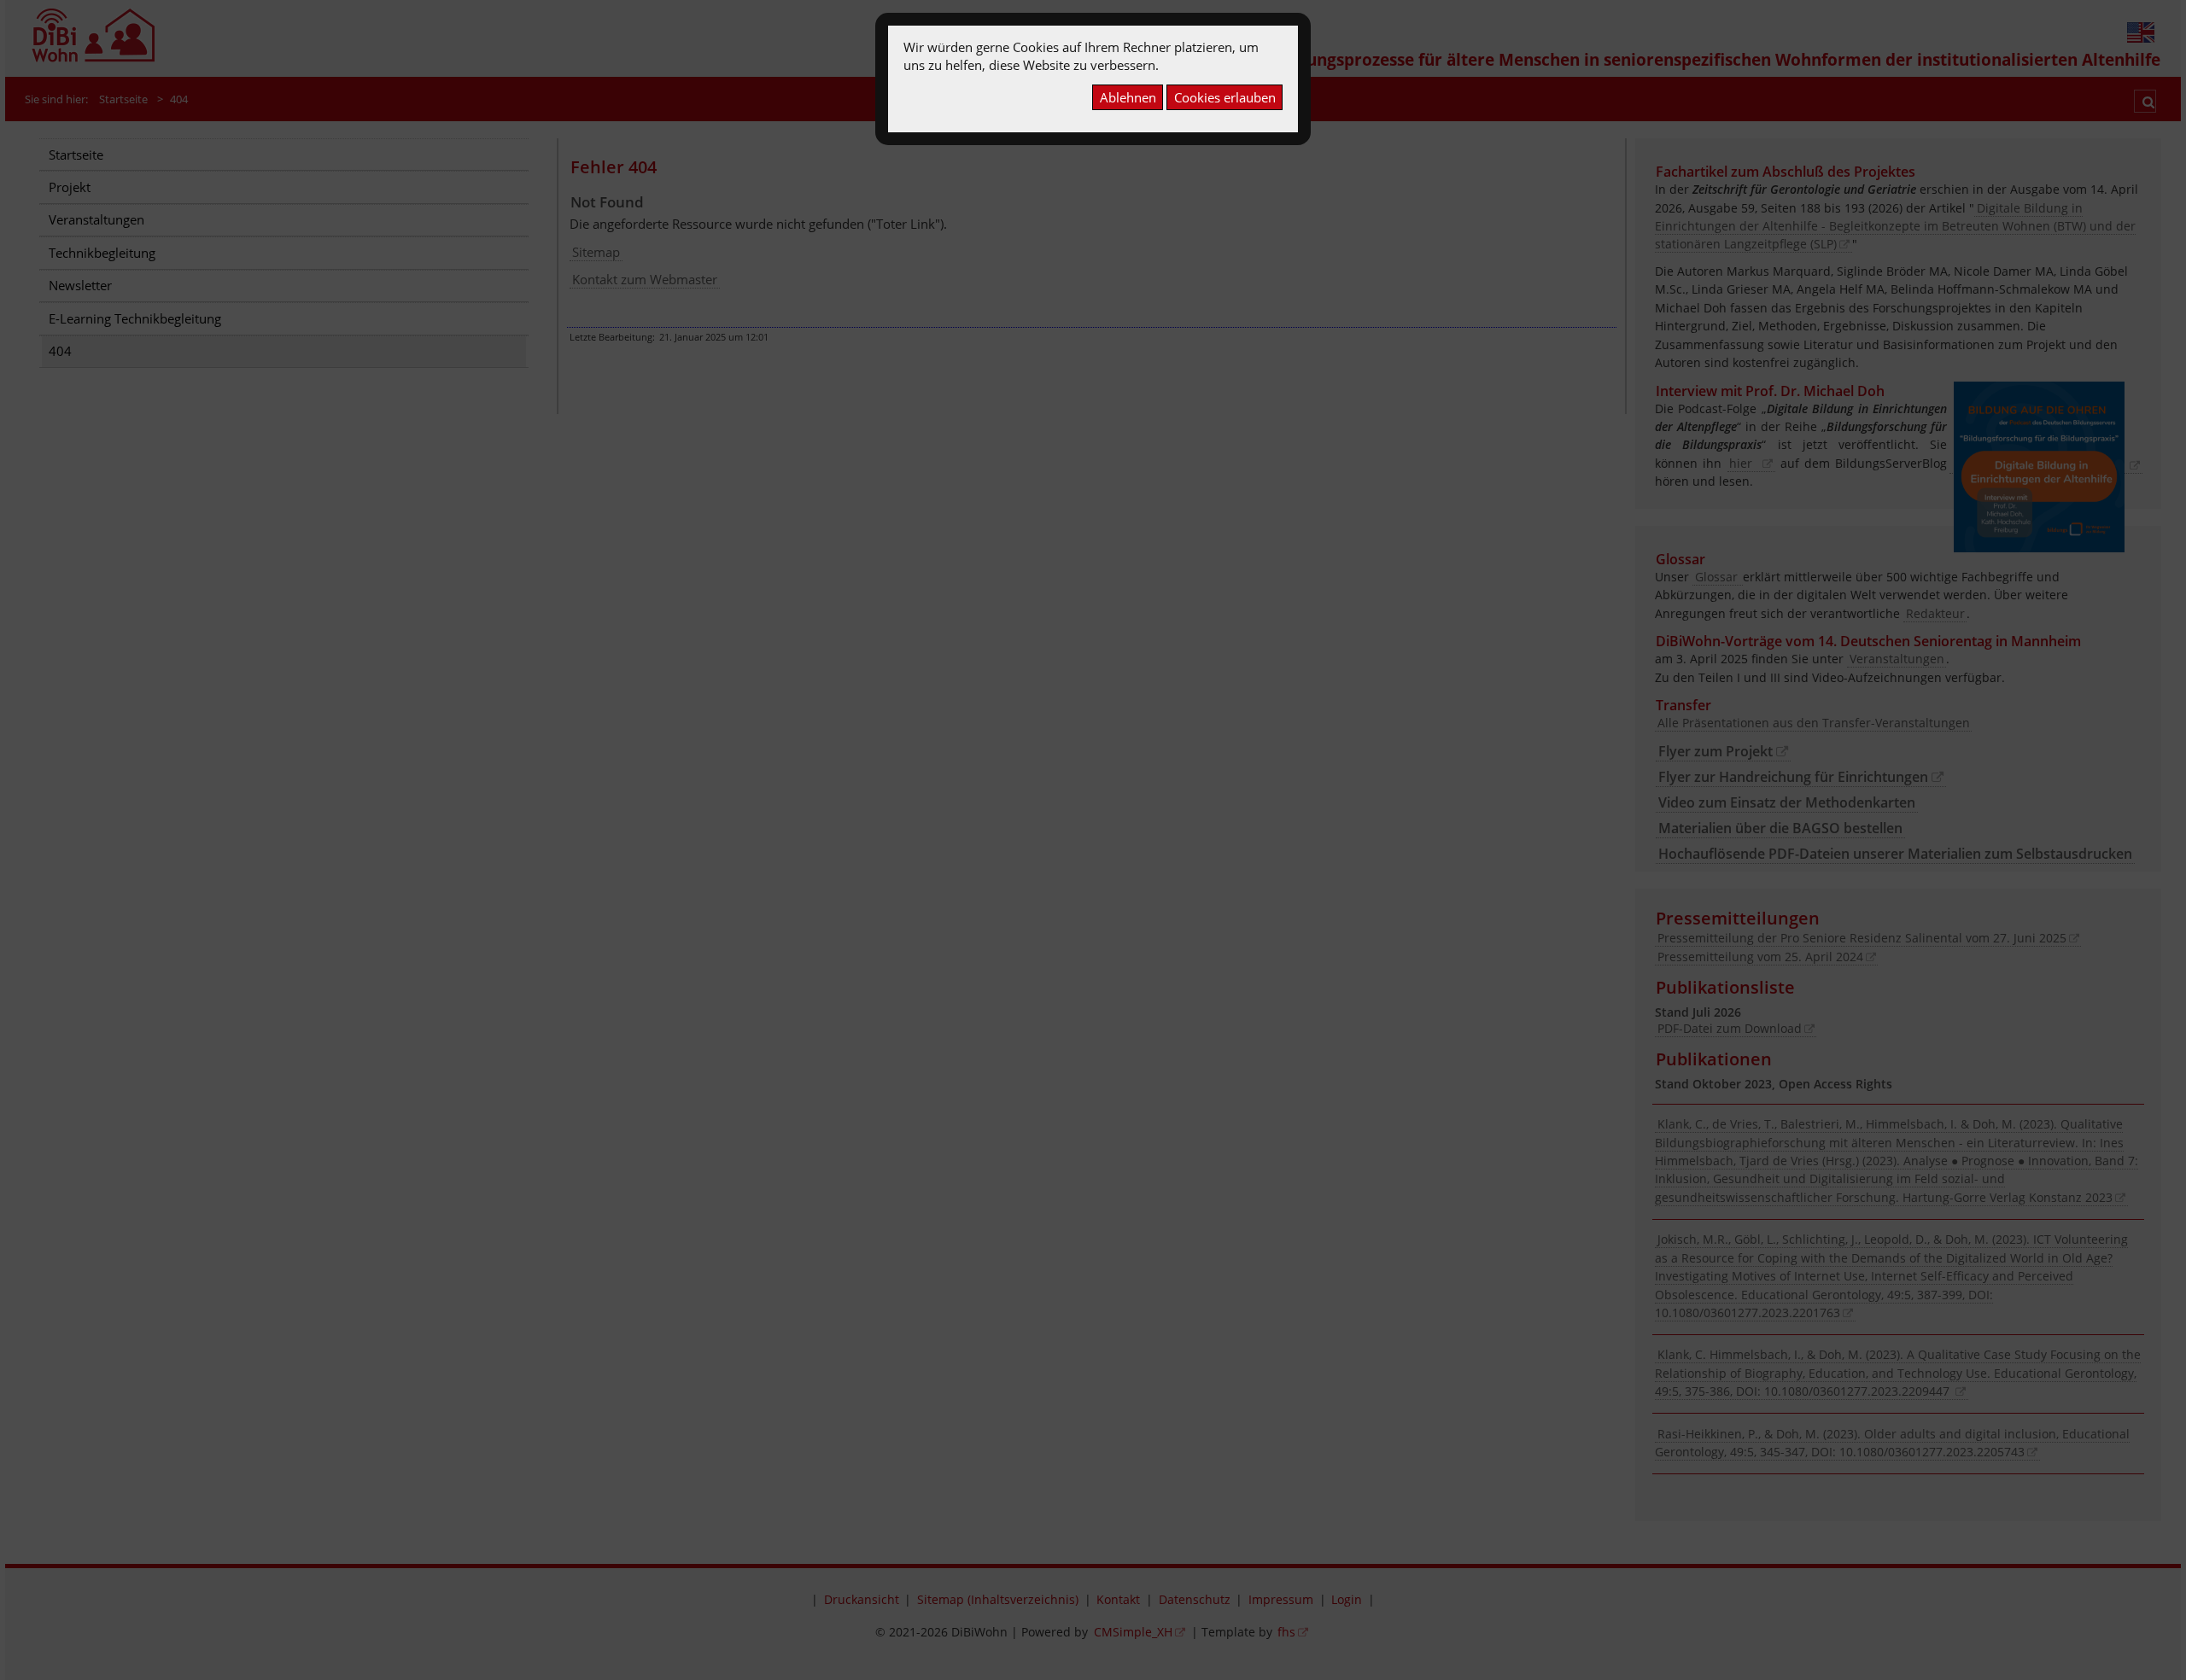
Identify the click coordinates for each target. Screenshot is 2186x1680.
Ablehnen (1128, 97)
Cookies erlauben (1225, 97)
